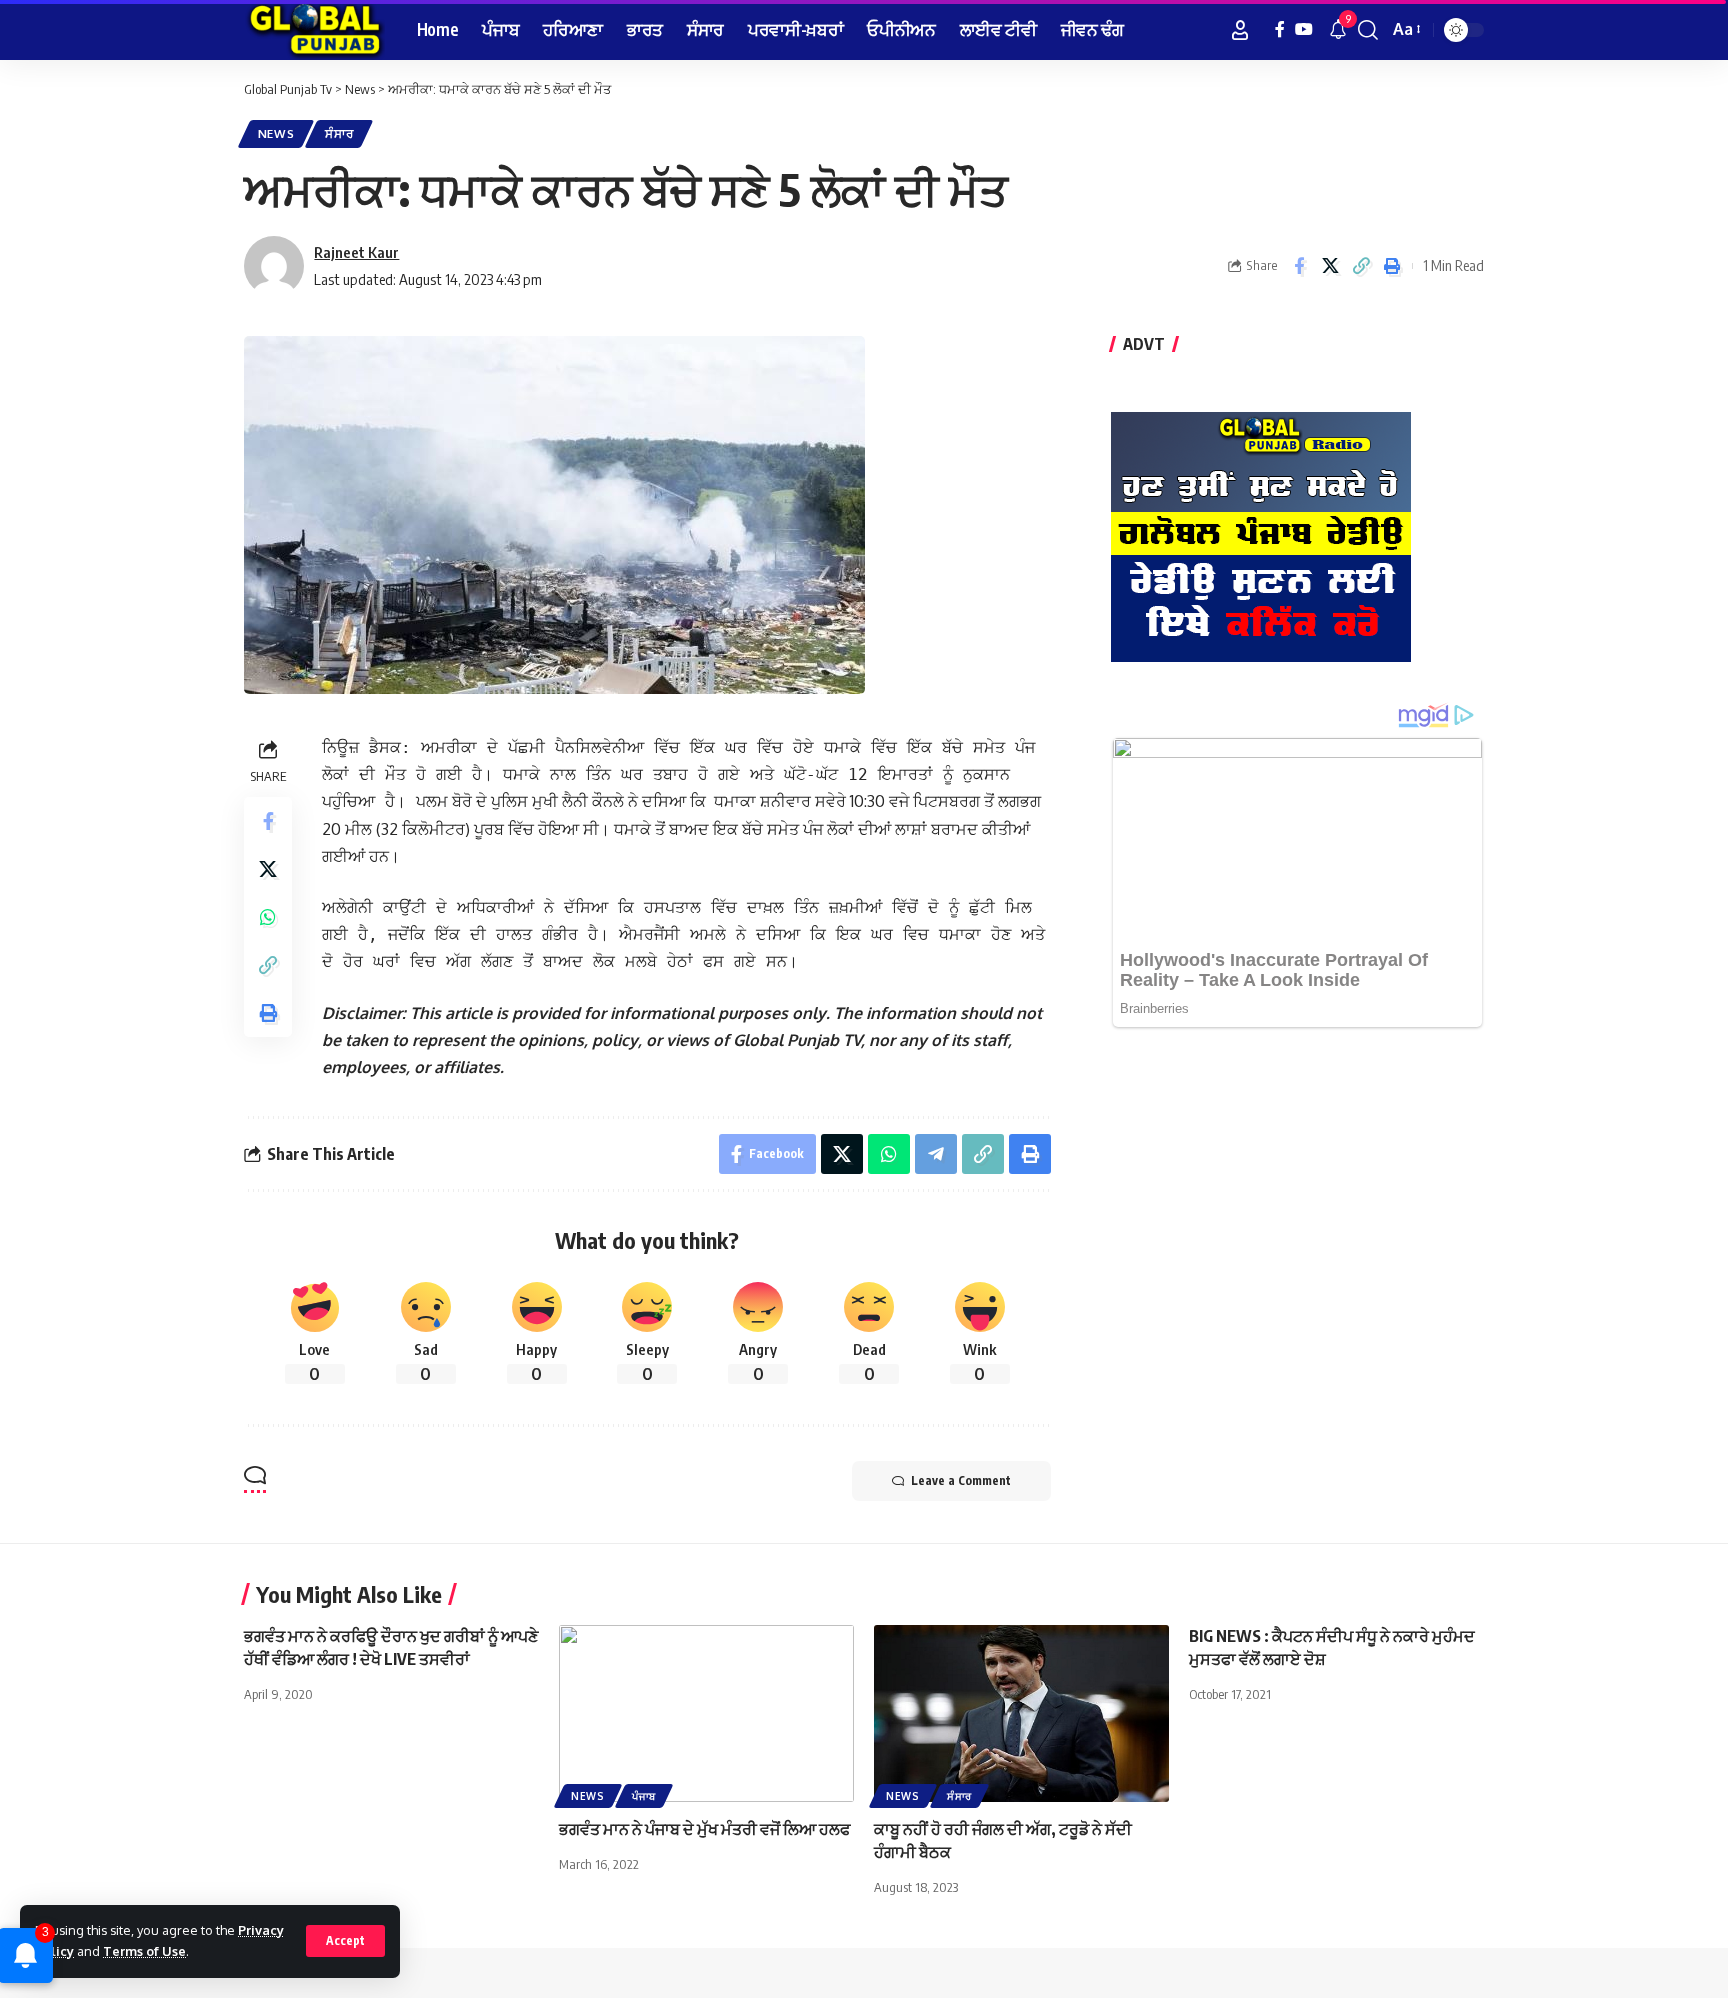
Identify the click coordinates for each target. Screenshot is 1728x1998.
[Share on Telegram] (936, 1154)
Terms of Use (144, 1951)
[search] (1368, 30)
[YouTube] (1304, 29)
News (276, 133)
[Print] (1392, 266)
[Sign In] (1240, 30)
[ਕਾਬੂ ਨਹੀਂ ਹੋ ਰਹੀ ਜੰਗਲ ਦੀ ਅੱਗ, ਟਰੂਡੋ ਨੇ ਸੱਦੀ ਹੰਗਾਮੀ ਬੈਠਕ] (1021, 1713)
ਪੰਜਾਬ (644, 1796)
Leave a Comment (961, 1480)
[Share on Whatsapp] (268, 917)
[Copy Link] (1361, 266)
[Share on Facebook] (1299, 266)
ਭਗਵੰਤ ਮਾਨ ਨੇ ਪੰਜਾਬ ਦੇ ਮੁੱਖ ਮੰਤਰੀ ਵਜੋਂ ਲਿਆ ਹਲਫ (704, 1829)
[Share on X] (1330, 266)
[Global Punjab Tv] (314, 30)
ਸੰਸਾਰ (339, 133)
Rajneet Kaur (356, 252)
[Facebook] (1280, 29)
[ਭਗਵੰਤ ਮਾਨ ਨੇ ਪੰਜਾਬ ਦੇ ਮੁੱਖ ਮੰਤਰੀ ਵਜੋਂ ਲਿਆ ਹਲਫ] (706, 1713)
